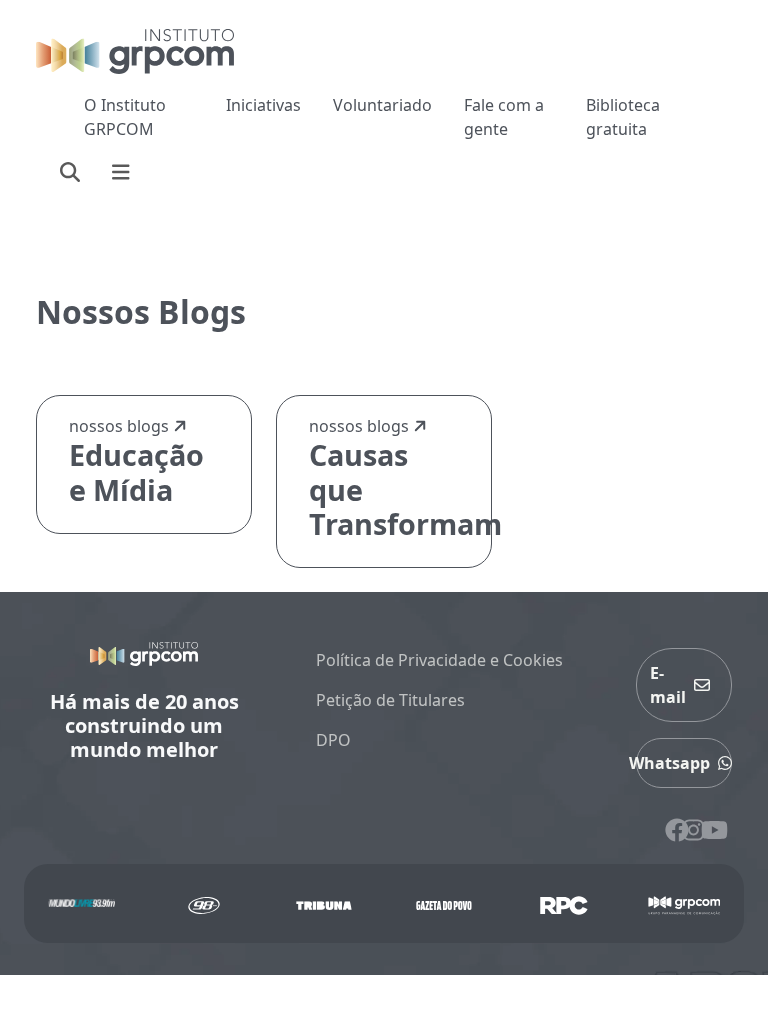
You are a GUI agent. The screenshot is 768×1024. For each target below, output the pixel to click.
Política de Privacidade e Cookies (439, 660)
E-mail (668, 685)
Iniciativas (263, 105)
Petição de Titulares (390, 700)
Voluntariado (382, 105)
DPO (333, 740)
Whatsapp (673, 763)
